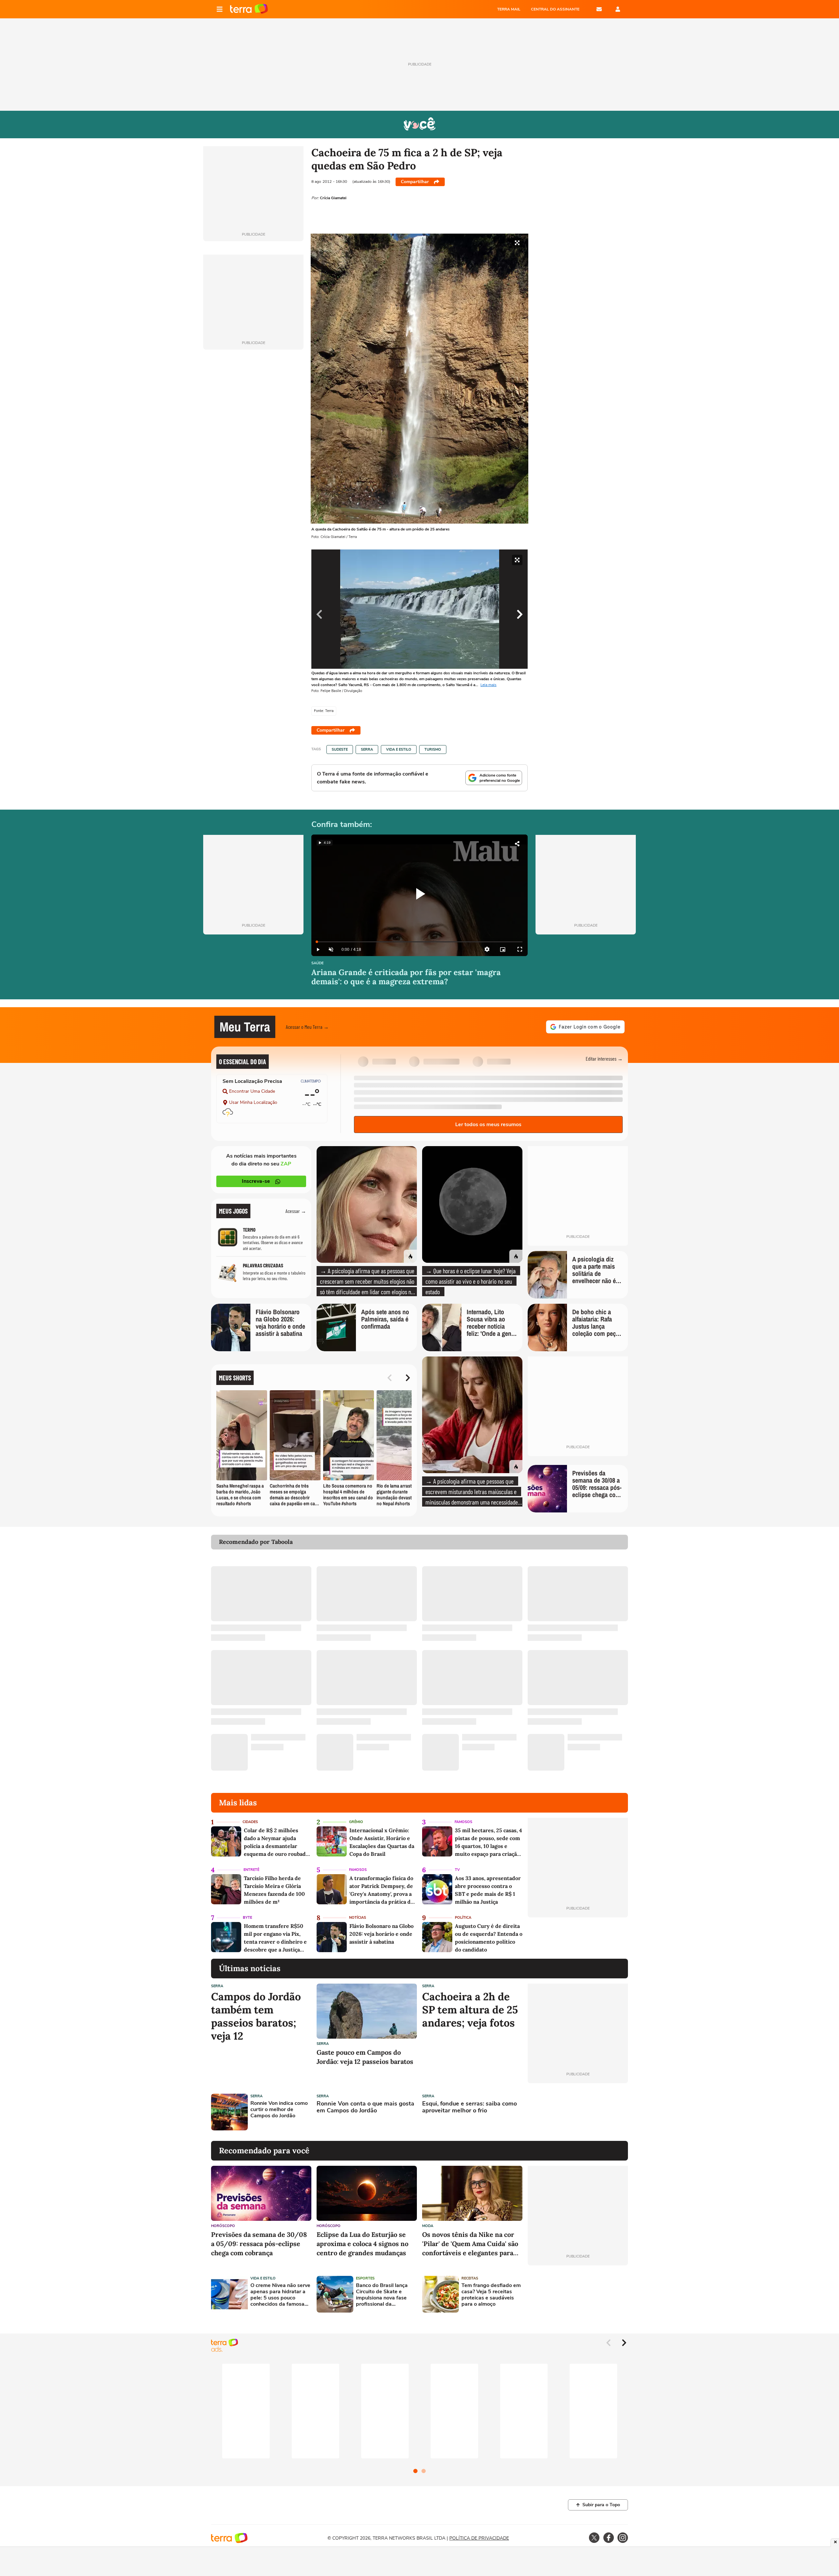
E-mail (599, 9)
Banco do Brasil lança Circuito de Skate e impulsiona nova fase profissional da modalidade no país (382, 2295)
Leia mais (488, 685)
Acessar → (296, 1211)
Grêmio (356, 1822)
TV (457, 1870)
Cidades (250, 1822)
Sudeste (340, 750)
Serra (367, 750)
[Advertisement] (578, 2112)
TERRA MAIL (509, 9)
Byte (247, 1918)
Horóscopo (223, 2226)
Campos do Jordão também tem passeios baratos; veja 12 (256, 2016)
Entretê (251, 1870)
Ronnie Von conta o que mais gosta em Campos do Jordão (365, 2107)
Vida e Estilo (399, 750)
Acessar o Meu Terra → (307, 1027)
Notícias (358, 1918)
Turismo (433, 750)
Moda (428, 2226)
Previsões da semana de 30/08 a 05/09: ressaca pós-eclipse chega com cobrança (259, 2244)
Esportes (365, 2278)
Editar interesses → (604, 1058)
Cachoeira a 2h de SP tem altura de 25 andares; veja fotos (470, 2010)
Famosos (463, 1822)
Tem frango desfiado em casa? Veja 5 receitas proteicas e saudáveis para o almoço (491, 2295)
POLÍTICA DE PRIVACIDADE (479, 2538)
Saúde (317, 963)
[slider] (419, 942)
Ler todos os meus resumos (488, 1125)
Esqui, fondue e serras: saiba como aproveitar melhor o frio (469, 2107)
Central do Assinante (555, 9)
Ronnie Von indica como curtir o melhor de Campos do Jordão (279, 2110)
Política (463, 1918)
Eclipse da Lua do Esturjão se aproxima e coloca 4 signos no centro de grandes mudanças (362, 2244)
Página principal (249, 9)
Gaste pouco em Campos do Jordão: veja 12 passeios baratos (365, 2057)
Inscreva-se (256, 1181)
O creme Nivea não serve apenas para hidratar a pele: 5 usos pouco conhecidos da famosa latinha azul (280, 2295)
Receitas (470, 2278)
